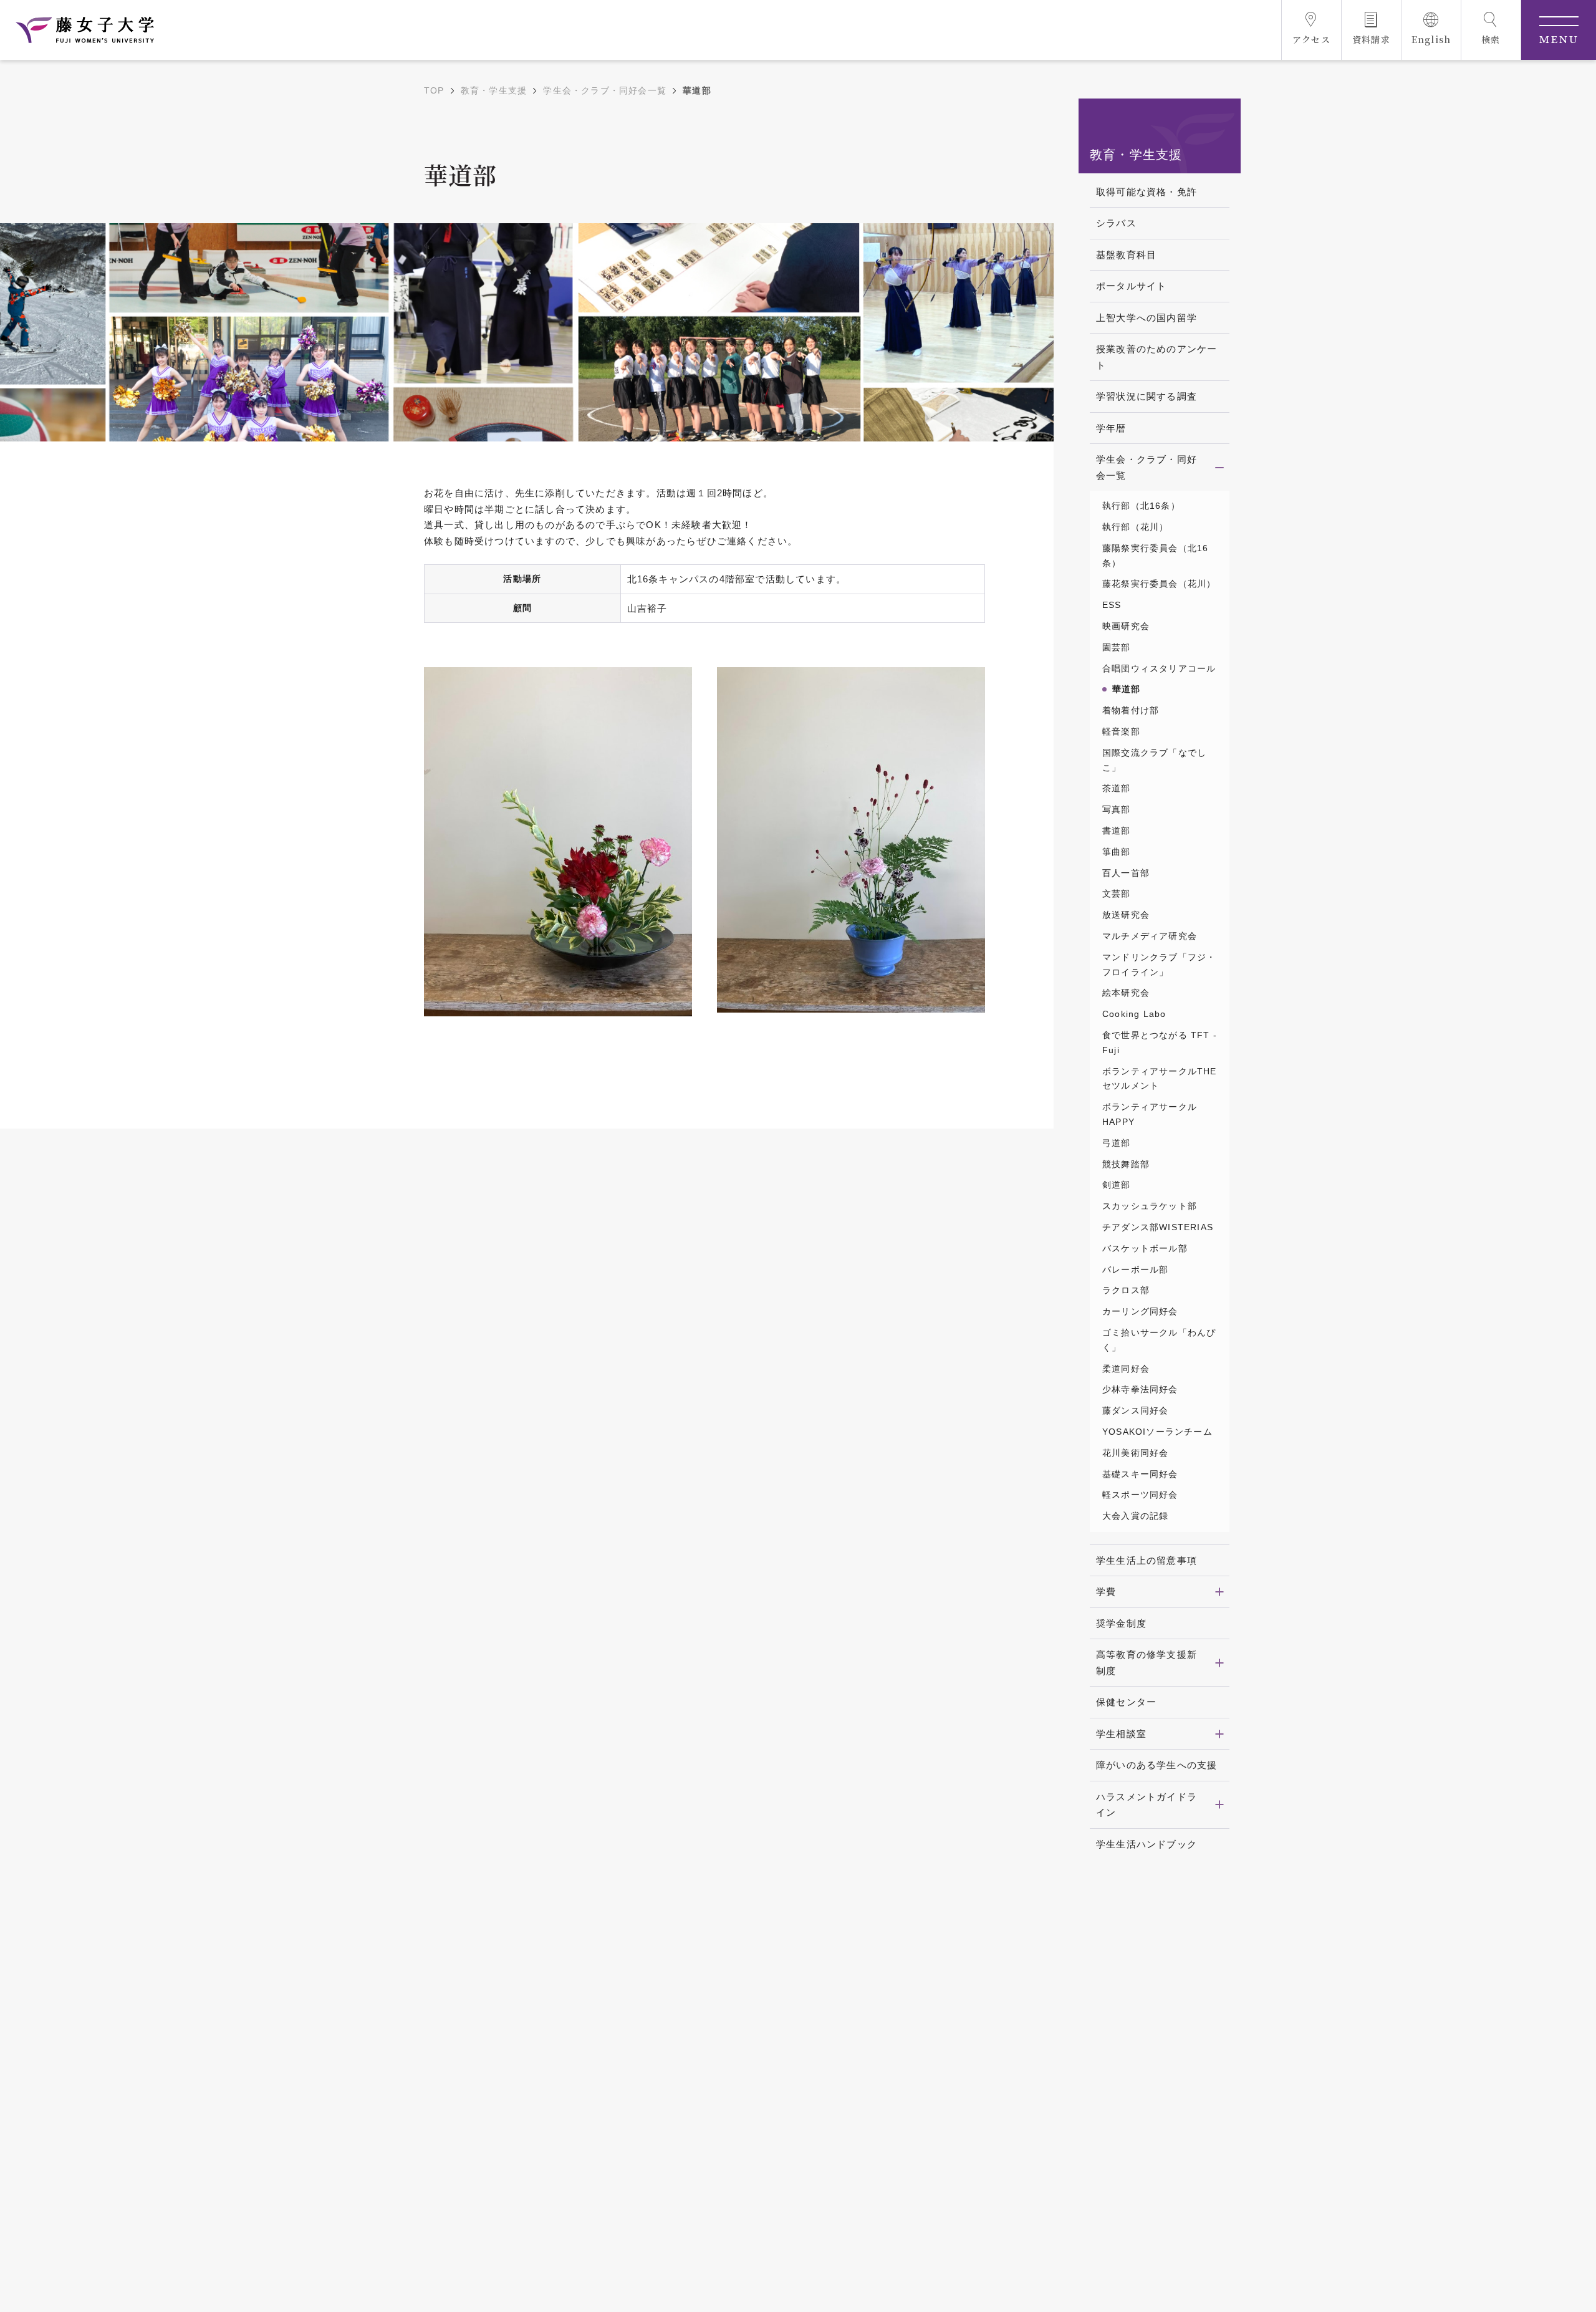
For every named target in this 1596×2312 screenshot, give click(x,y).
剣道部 (1117, 1185)
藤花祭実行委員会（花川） (1159, 584)
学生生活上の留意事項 (1147, 1560)
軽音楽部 (1121, 731)
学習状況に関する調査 (1147, 396)
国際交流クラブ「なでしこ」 (1154, 760)
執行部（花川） (1135, 527)
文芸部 (1117, 893)
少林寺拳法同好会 (1140, 1389)
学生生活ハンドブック (1147, 1844)
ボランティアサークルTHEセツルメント (1160, 1079)
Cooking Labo (1134, 1014)
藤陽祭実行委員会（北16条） (1155, 556)
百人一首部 (1126, 873)
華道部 (1127, 689)
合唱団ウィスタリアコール (1159, 668)
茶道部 (1117, 788)
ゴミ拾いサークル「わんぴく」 (1159, 1340)
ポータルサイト (1131, 286)
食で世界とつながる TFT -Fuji (1160, 1043)
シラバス (1116, 223)
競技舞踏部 (1126, 1164)
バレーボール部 (1135, 1269)
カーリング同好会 (1140, 1311)
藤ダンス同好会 (1135, 1410)
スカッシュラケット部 (1150, 1206)
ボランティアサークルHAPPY (1150, 1114)
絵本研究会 (1126, 993)
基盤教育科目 (1126, 255)
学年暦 (1111, 428)
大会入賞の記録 (1135, 1516)
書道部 (1117, 831)
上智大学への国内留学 (1147, 318)
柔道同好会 (1126, 1369)
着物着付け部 (1131, 710)
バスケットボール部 (1145, 1248)
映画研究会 (1126, 626)
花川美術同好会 (1135, 1453)
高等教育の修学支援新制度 (1147, 1663)
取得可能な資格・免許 (1147, 192)
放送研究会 (1126, 915)
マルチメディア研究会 (1150, 936)
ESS (1112, 605)
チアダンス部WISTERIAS (1158, 1227)
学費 (1106, 1592)
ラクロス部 (1126, 1290)
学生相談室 (1121, 1734)
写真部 (1117, 809)
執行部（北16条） (1141, 506)
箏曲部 (1117, 852)
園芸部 (1117, 647)
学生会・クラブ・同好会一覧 (605, 90)
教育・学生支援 (494, 90)
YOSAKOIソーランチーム (1157, 1432)
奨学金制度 (1121, 1623)
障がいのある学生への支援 (1156, 1765)
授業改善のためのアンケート (1156, 357)
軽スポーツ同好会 (1140, 1495)
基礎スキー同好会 (1140, 1474)
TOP (434, 90)
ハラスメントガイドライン (1147, 1805)
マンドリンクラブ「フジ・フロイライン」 (1159, 965)
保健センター (1126, 1702)
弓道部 (1117, 1143)
